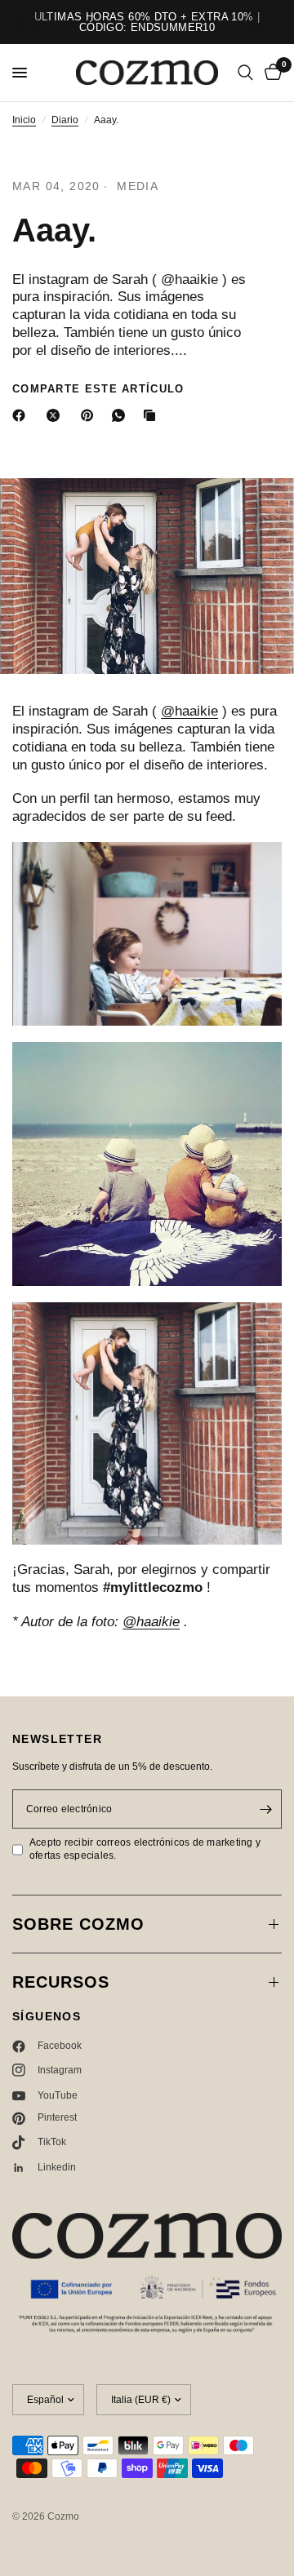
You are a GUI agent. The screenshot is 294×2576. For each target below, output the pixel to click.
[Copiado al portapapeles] (153, 415)
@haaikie (189, 711)
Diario (65, 120)
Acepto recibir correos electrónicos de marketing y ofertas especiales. (145, 1849)
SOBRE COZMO (78, 1924)
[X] (56, 415)
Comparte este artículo (98, 389)
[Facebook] (22, 415)
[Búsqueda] (245, 73)
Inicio (24, 120)
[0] (270, 73)
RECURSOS (61, 1982)
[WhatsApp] (122, 415)
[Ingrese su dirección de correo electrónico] (265, 1809)
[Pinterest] (91, 415)
